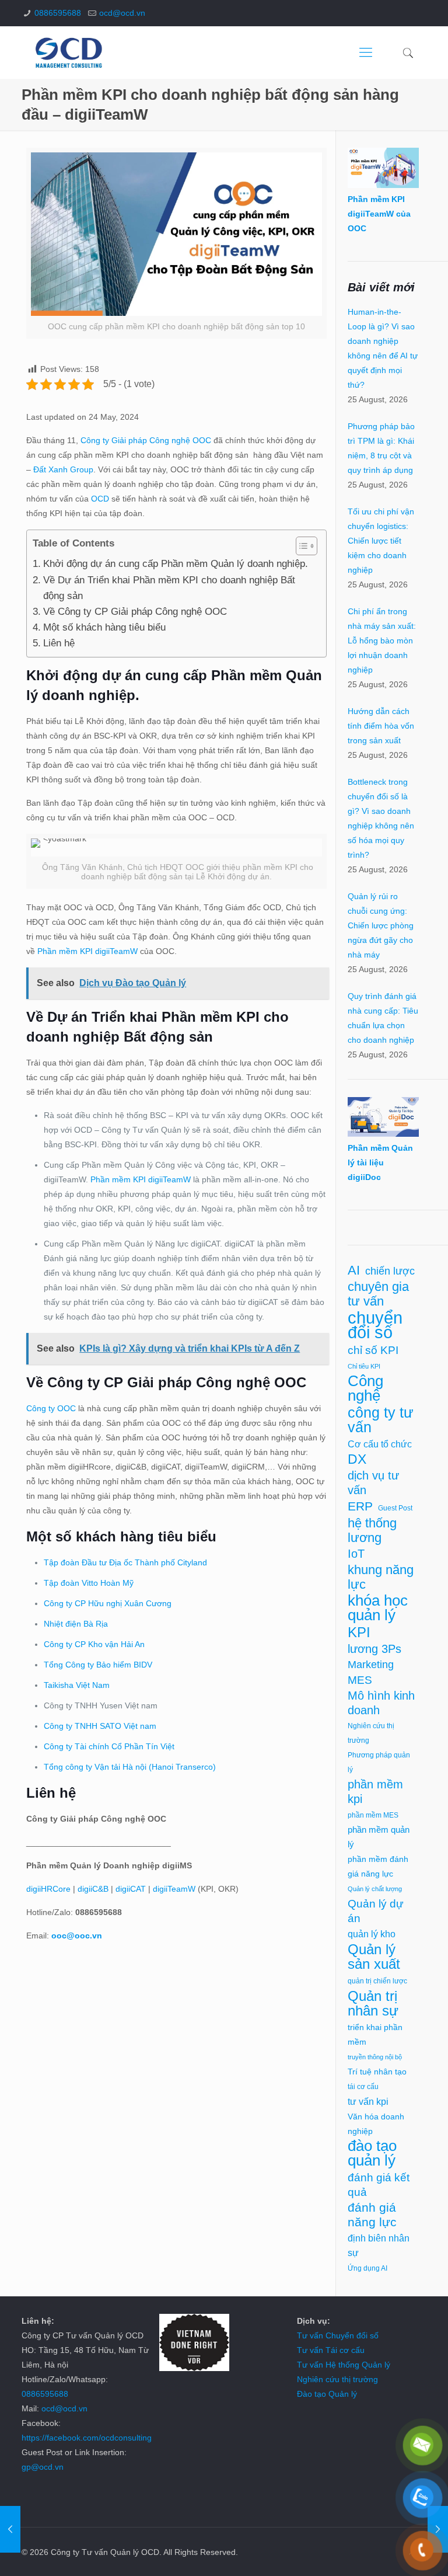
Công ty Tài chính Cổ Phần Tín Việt (109, 1746)
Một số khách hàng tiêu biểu (104, 627)
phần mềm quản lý (379, 1837)
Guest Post (395, 1508)
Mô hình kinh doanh (381, 1703)
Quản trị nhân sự (373, 2003)
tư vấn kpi (368, 2102)
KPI (359, 1632)
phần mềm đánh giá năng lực (378, 1866)
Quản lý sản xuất (374, 1957)
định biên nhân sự (379, 2246)
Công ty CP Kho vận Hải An (94, 1644)
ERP (360, 1506)
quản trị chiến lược (377, 1981)
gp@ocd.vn (43, 2467)
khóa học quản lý (378, 1608)
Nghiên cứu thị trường (371, 1733)
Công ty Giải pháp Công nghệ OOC (146, 440)
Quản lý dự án (376, 1911)
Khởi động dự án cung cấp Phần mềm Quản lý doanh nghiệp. (175, 564)
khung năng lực (381, 1577)
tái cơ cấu (363, 2087)
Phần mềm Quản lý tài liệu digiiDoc (380, 1162)
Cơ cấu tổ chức (380, 1444)
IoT (356, 1554)
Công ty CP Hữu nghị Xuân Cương (108, 1603)
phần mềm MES (373, 1815)
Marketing (371, 1665)
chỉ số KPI (373, 1350)
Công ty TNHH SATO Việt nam (100, 1726)
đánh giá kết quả (379, 2185)
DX (357, 1459)
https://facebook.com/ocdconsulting (87, 2438)
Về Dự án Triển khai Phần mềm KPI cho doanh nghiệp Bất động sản (169, 588)
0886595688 (58, 13)
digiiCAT (131, 1889)
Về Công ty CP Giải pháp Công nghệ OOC (135, 612)
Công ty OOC (51, 1408)
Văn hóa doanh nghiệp (376, 2124)
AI (354, 1270)
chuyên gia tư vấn (378, 1294)
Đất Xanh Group (63, 469)
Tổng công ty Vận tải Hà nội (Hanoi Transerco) (130, 1767)
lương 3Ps (374, 1649)
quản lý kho (372, 1934)
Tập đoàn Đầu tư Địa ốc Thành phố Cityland (125, 1562)
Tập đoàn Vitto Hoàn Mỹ (89, 1583)
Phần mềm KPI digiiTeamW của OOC (379, 214)
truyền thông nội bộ (375, 2057)
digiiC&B (93, 1889)
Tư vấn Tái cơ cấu (331, 2350)
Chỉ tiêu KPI (364, 1366)
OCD (101, 499)
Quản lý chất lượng (375, 1889)
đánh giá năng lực (372, 2215)
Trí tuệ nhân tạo (377, 2072)
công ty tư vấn (381, 1420)
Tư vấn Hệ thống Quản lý (344, 2365)
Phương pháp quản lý (379, 1762)
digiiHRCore (48, 1889)
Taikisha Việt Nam (77, 1685)
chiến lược (390, 1271)
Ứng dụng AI (367, 2268)
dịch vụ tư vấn (373, 1483)
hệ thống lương (372, 1530)
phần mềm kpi (375, 1792)
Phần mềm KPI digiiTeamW (87, 951)
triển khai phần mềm (375, 2034)
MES (360, 1680)
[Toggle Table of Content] (301, 546)
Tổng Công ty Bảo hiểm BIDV (98, 1665)
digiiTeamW (174, 1889)
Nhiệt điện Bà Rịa (76, 1624)
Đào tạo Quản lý (327, 2394)
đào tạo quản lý (372, 2153)
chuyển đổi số (375, 1325)
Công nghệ (365, 1388)
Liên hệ (59, 643)
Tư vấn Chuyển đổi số (338, 2335)
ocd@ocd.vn (122, 13)
